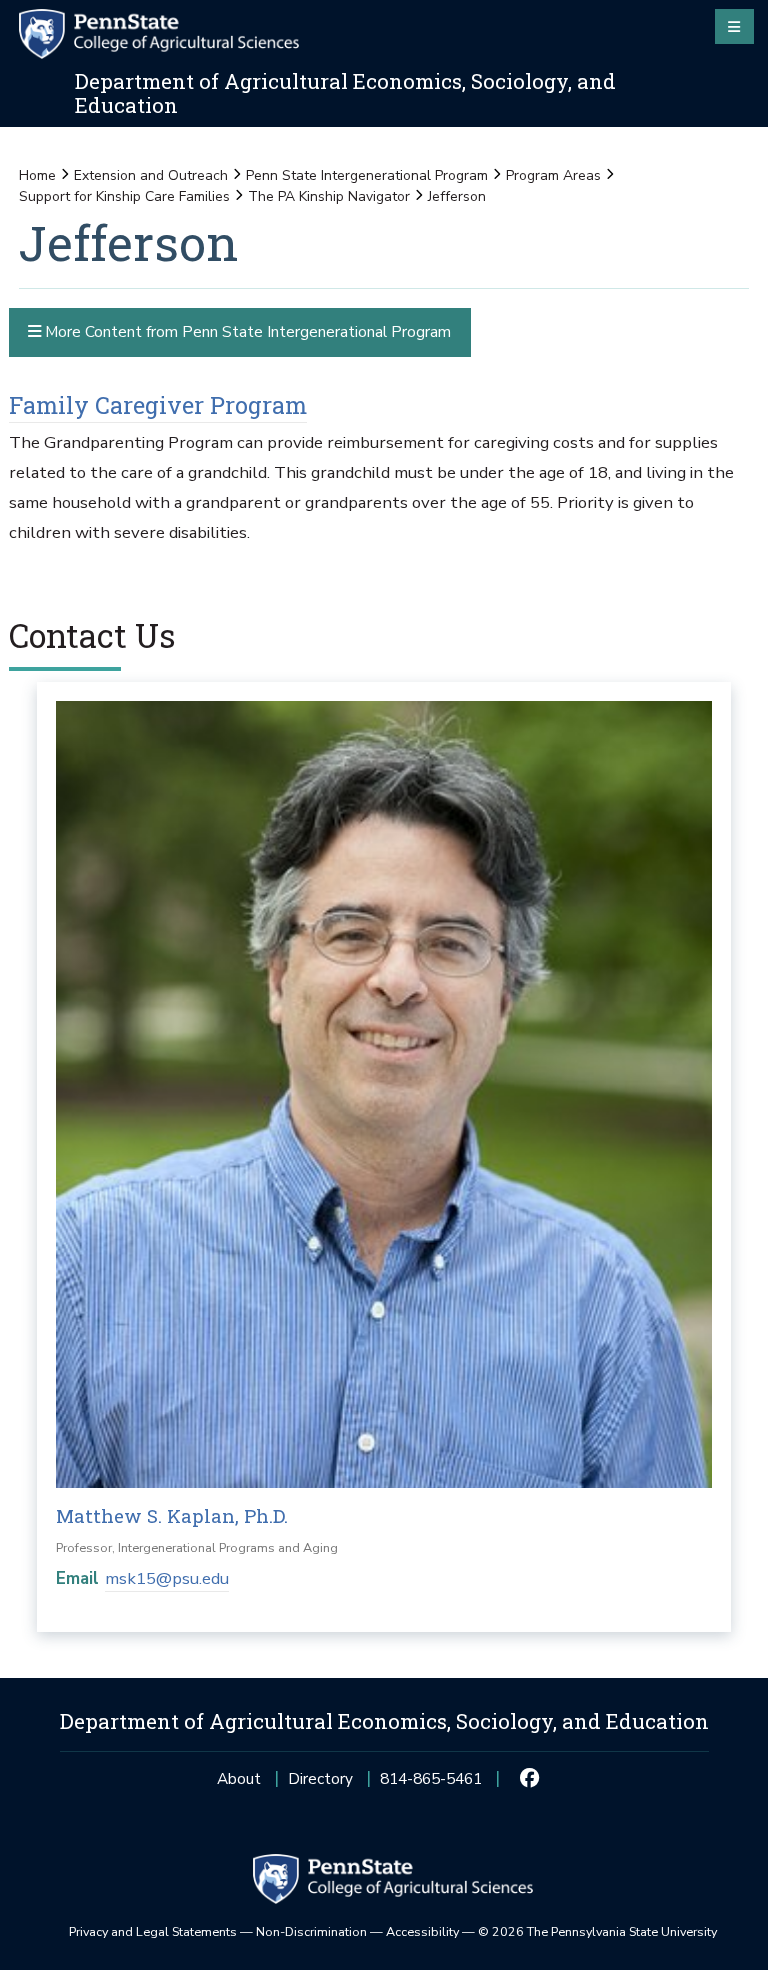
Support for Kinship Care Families (124, 196)
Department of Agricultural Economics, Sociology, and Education (345, 93)
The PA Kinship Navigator (329, 196)
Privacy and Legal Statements (153, 1931)
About (239, 1778)
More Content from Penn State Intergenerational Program (246, 331)
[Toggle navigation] (734, 26)
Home (37, 175)
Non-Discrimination (311, 1931)
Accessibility (422, 1931)
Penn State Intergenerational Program (367, 175)
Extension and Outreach (151, 175)
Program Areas (553, 175)
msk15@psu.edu (167, 1578)
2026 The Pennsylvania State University (597, 1931)
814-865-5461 (431, 1784)
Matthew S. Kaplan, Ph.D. (172, 1515)
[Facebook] (530, 1779)
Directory (320, 1778)
